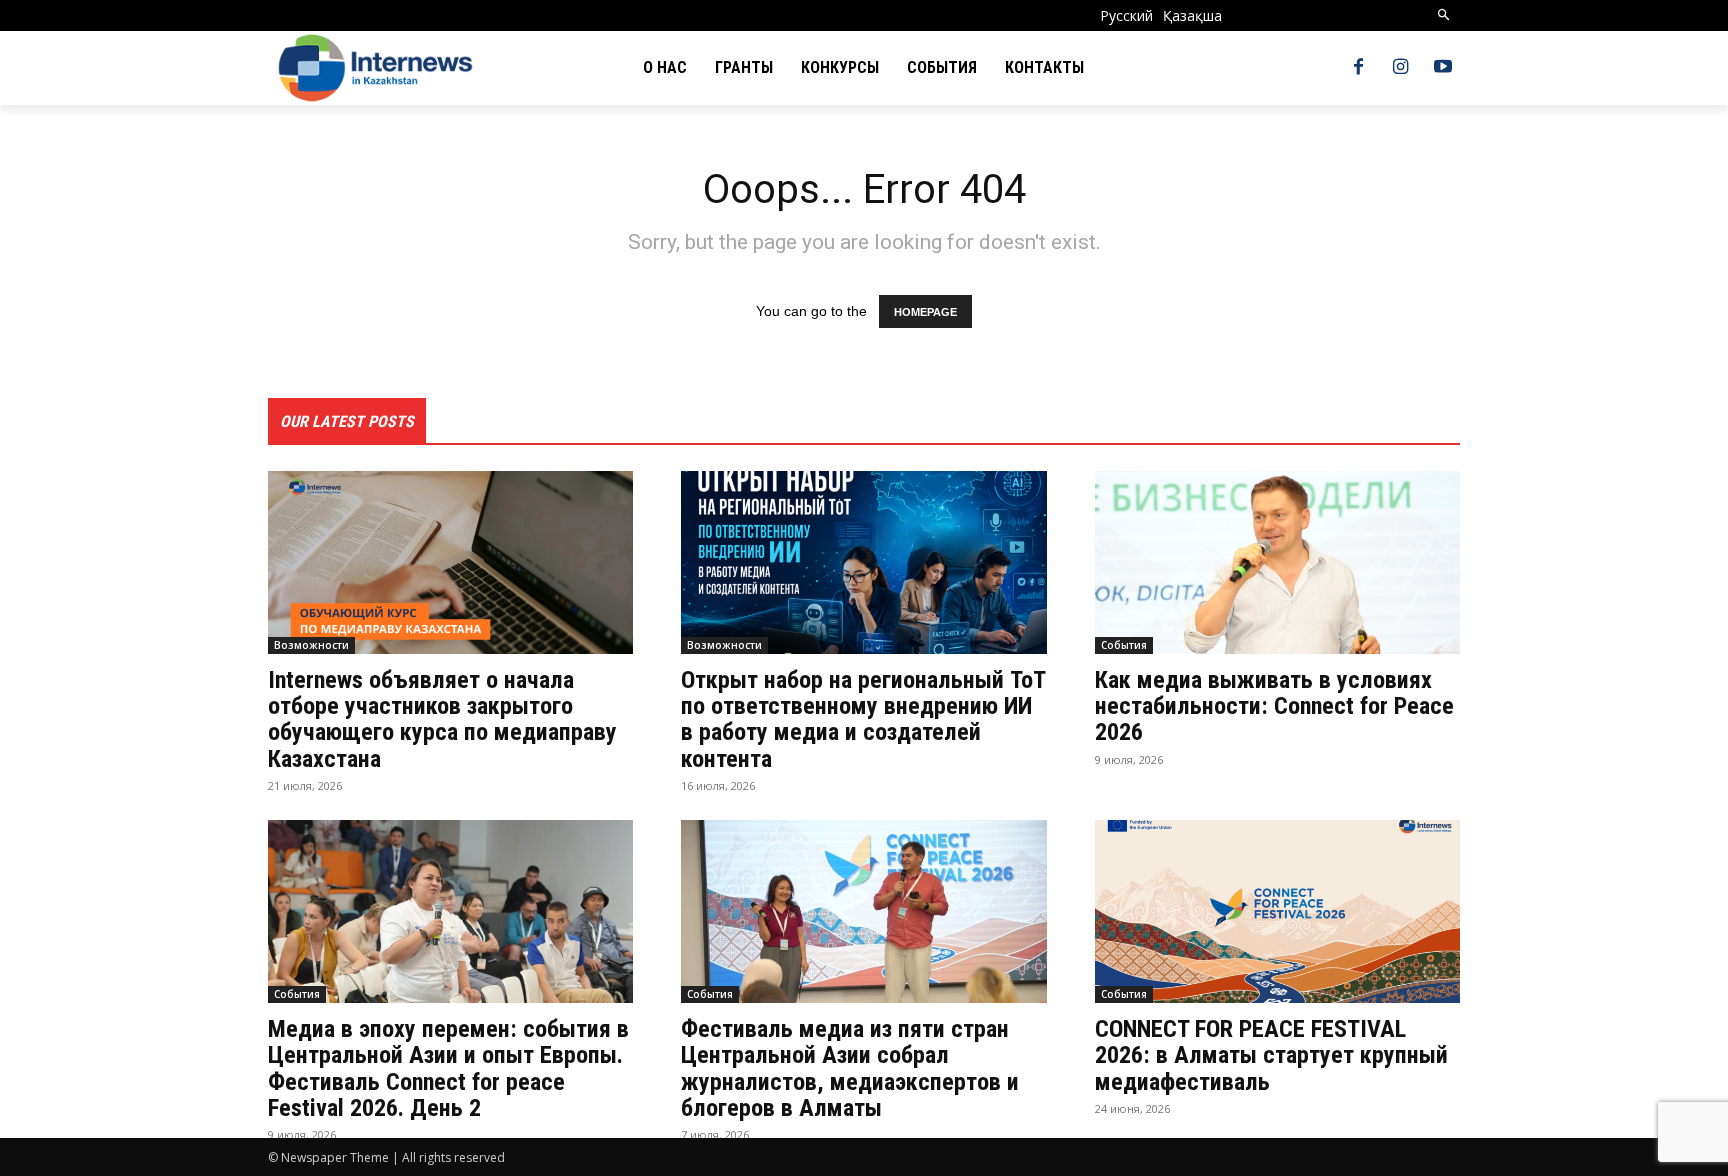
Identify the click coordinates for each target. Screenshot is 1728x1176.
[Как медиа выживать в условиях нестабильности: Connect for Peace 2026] (1277, 562)
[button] (1444, 15)
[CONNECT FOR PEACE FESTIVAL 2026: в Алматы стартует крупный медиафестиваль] (1277, 911)
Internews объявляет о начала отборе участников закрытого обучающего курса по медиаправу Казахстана (442, 719)
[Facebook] (1358, 68)
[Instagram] (1401, 68)
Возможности (311, 645)
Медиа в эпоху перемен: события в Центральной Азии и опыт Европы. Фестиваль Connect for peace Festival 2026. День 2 (448, 1068)
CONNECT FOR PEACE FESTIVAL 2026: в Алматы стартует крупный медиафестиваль (1271, 1055)
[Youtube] (1443, 68)
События (1124, 645)
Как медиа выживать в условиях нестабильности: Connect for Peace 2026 (1274, 706)
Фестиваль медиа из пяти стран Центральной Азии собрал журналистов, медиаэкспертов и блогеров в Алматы (850, 1068)
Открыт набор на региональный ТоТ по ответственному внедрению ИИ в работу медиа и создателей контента (863, 719)
